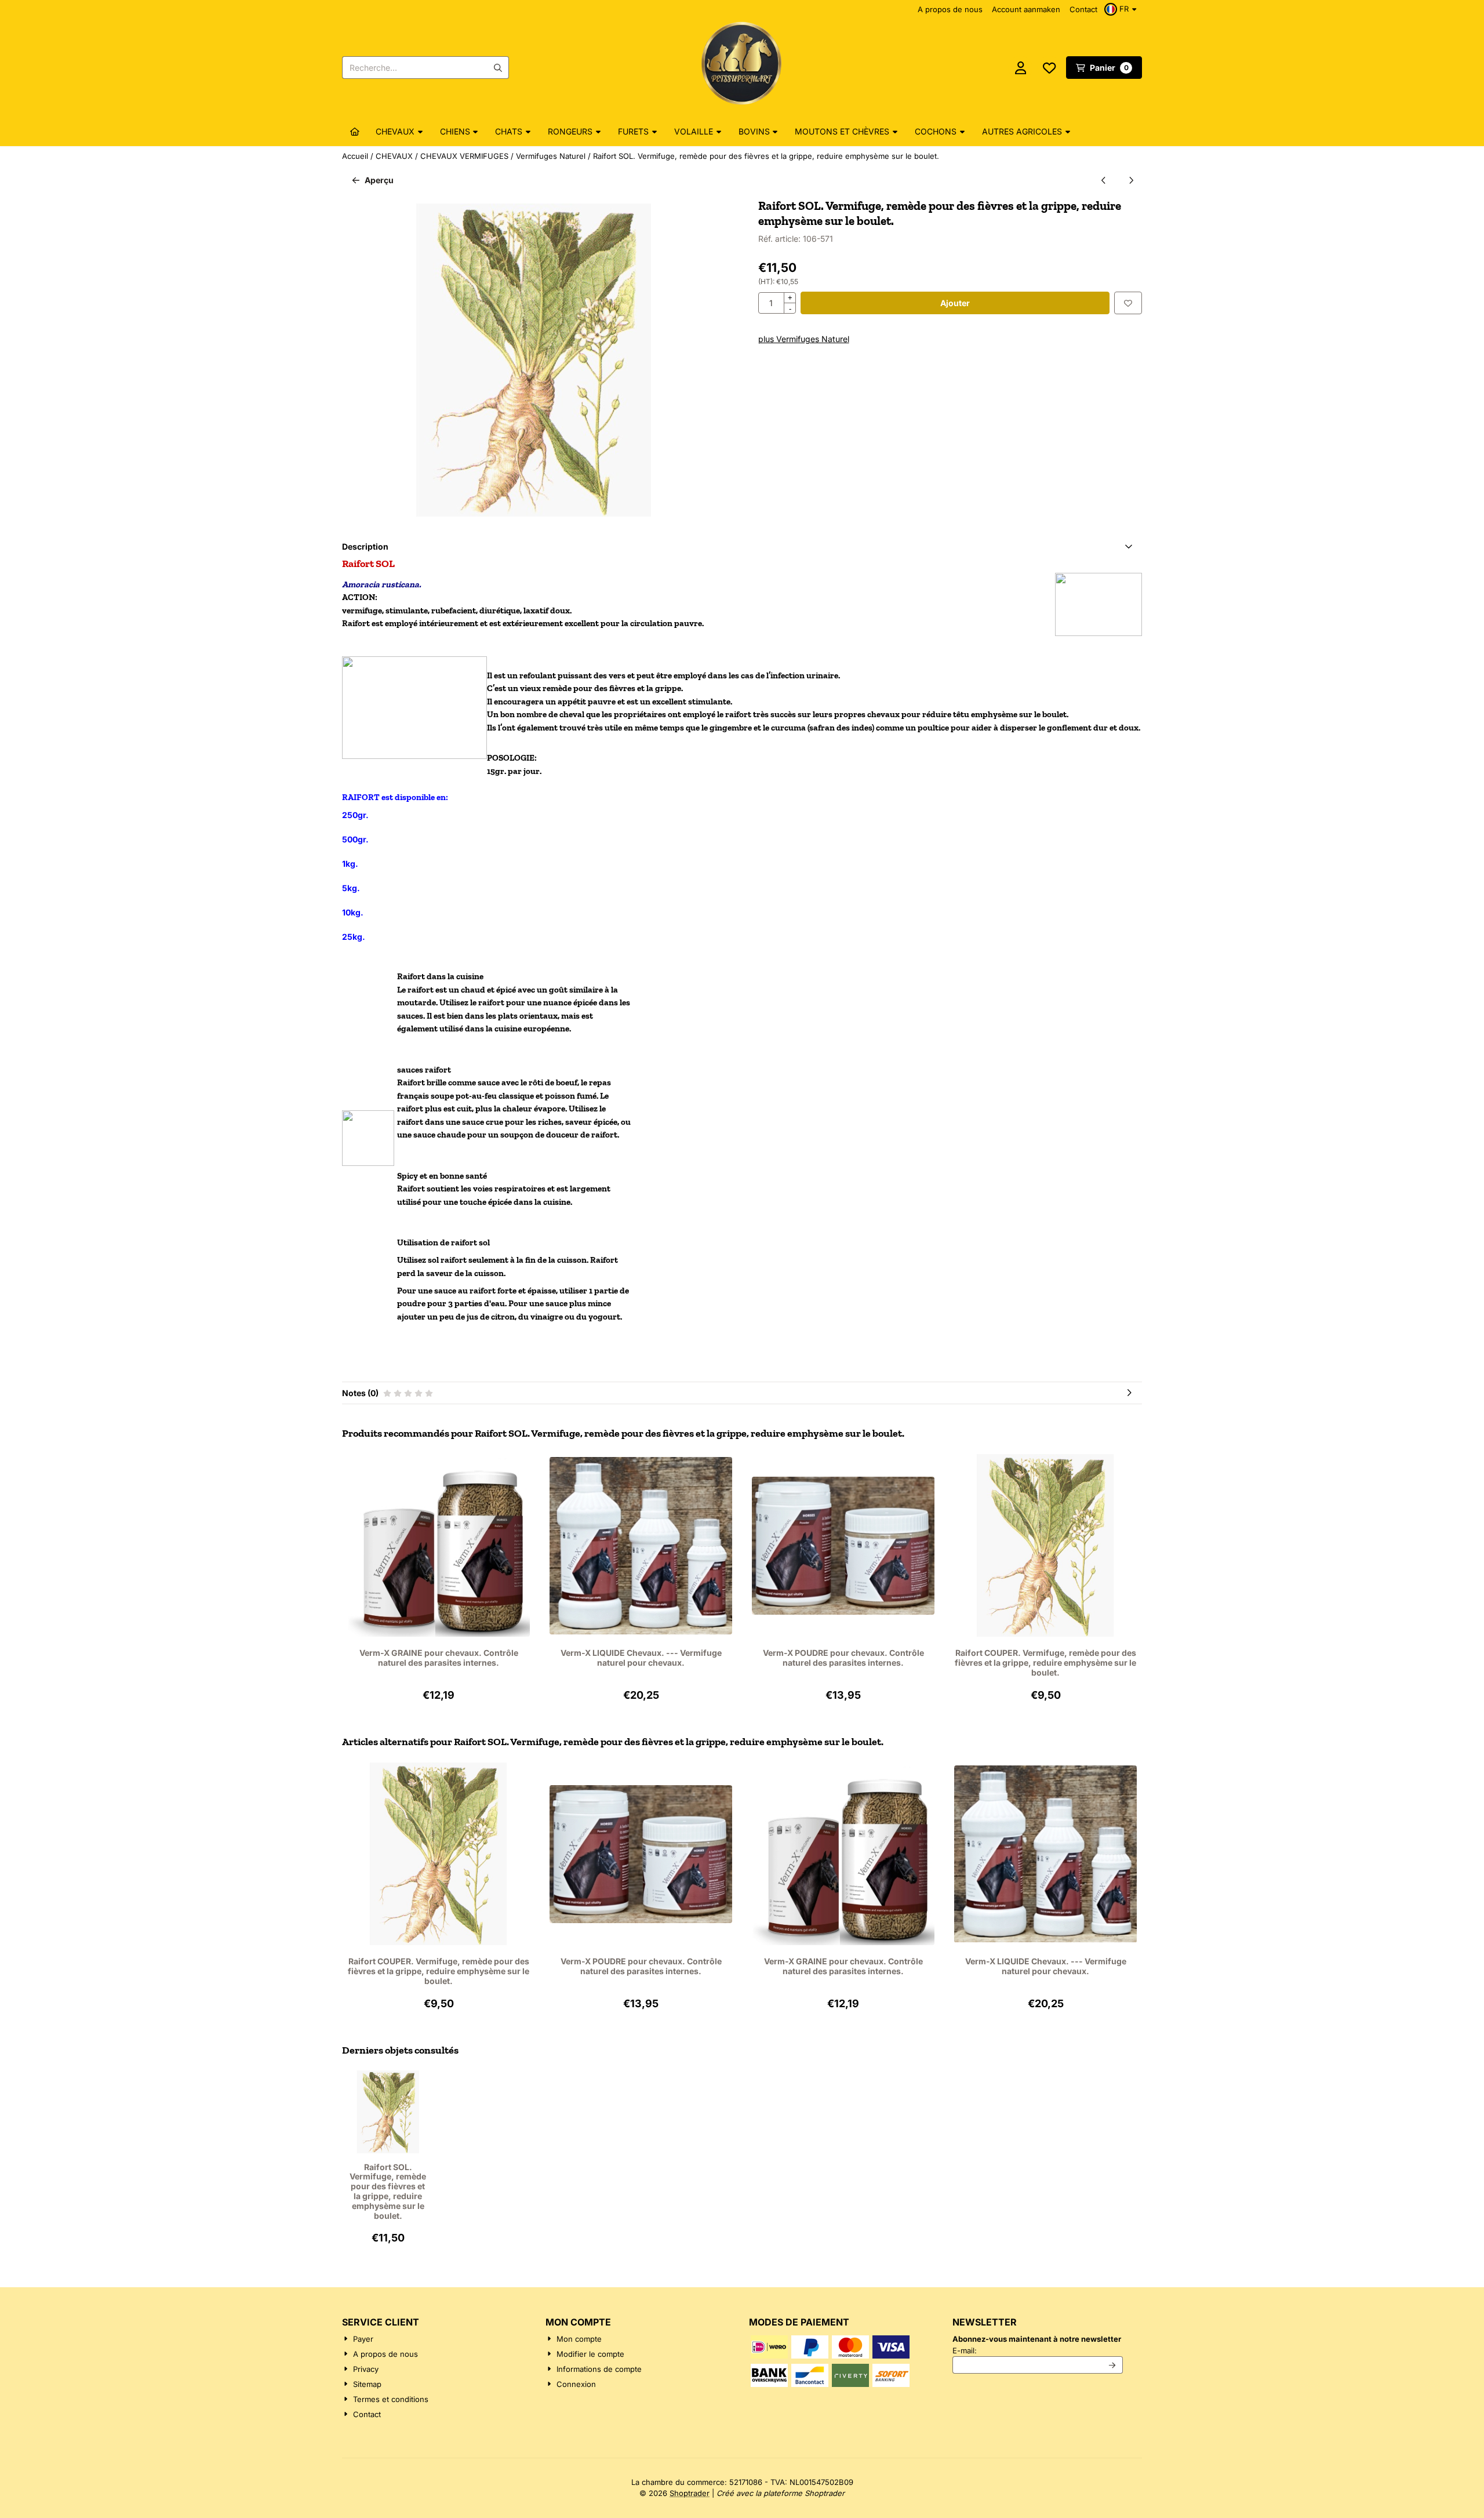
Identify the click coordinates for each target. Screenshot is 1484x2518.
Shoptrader (690, 2493)
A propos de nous (950, 9)
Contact (1083, 9)
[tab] (742, 546)
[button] (1122, 9)
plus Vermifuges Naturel (804, 339)
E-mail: (1038, 2350)
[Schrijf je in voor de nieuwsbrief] (1113, 2365)
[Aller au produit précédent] (1103, 180)
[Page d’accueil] (355, 132)
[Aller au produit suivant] (1131, 180)
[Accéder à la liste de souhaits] (1049, 68)
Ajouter (955, 303)
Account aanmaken (1026, 9)
